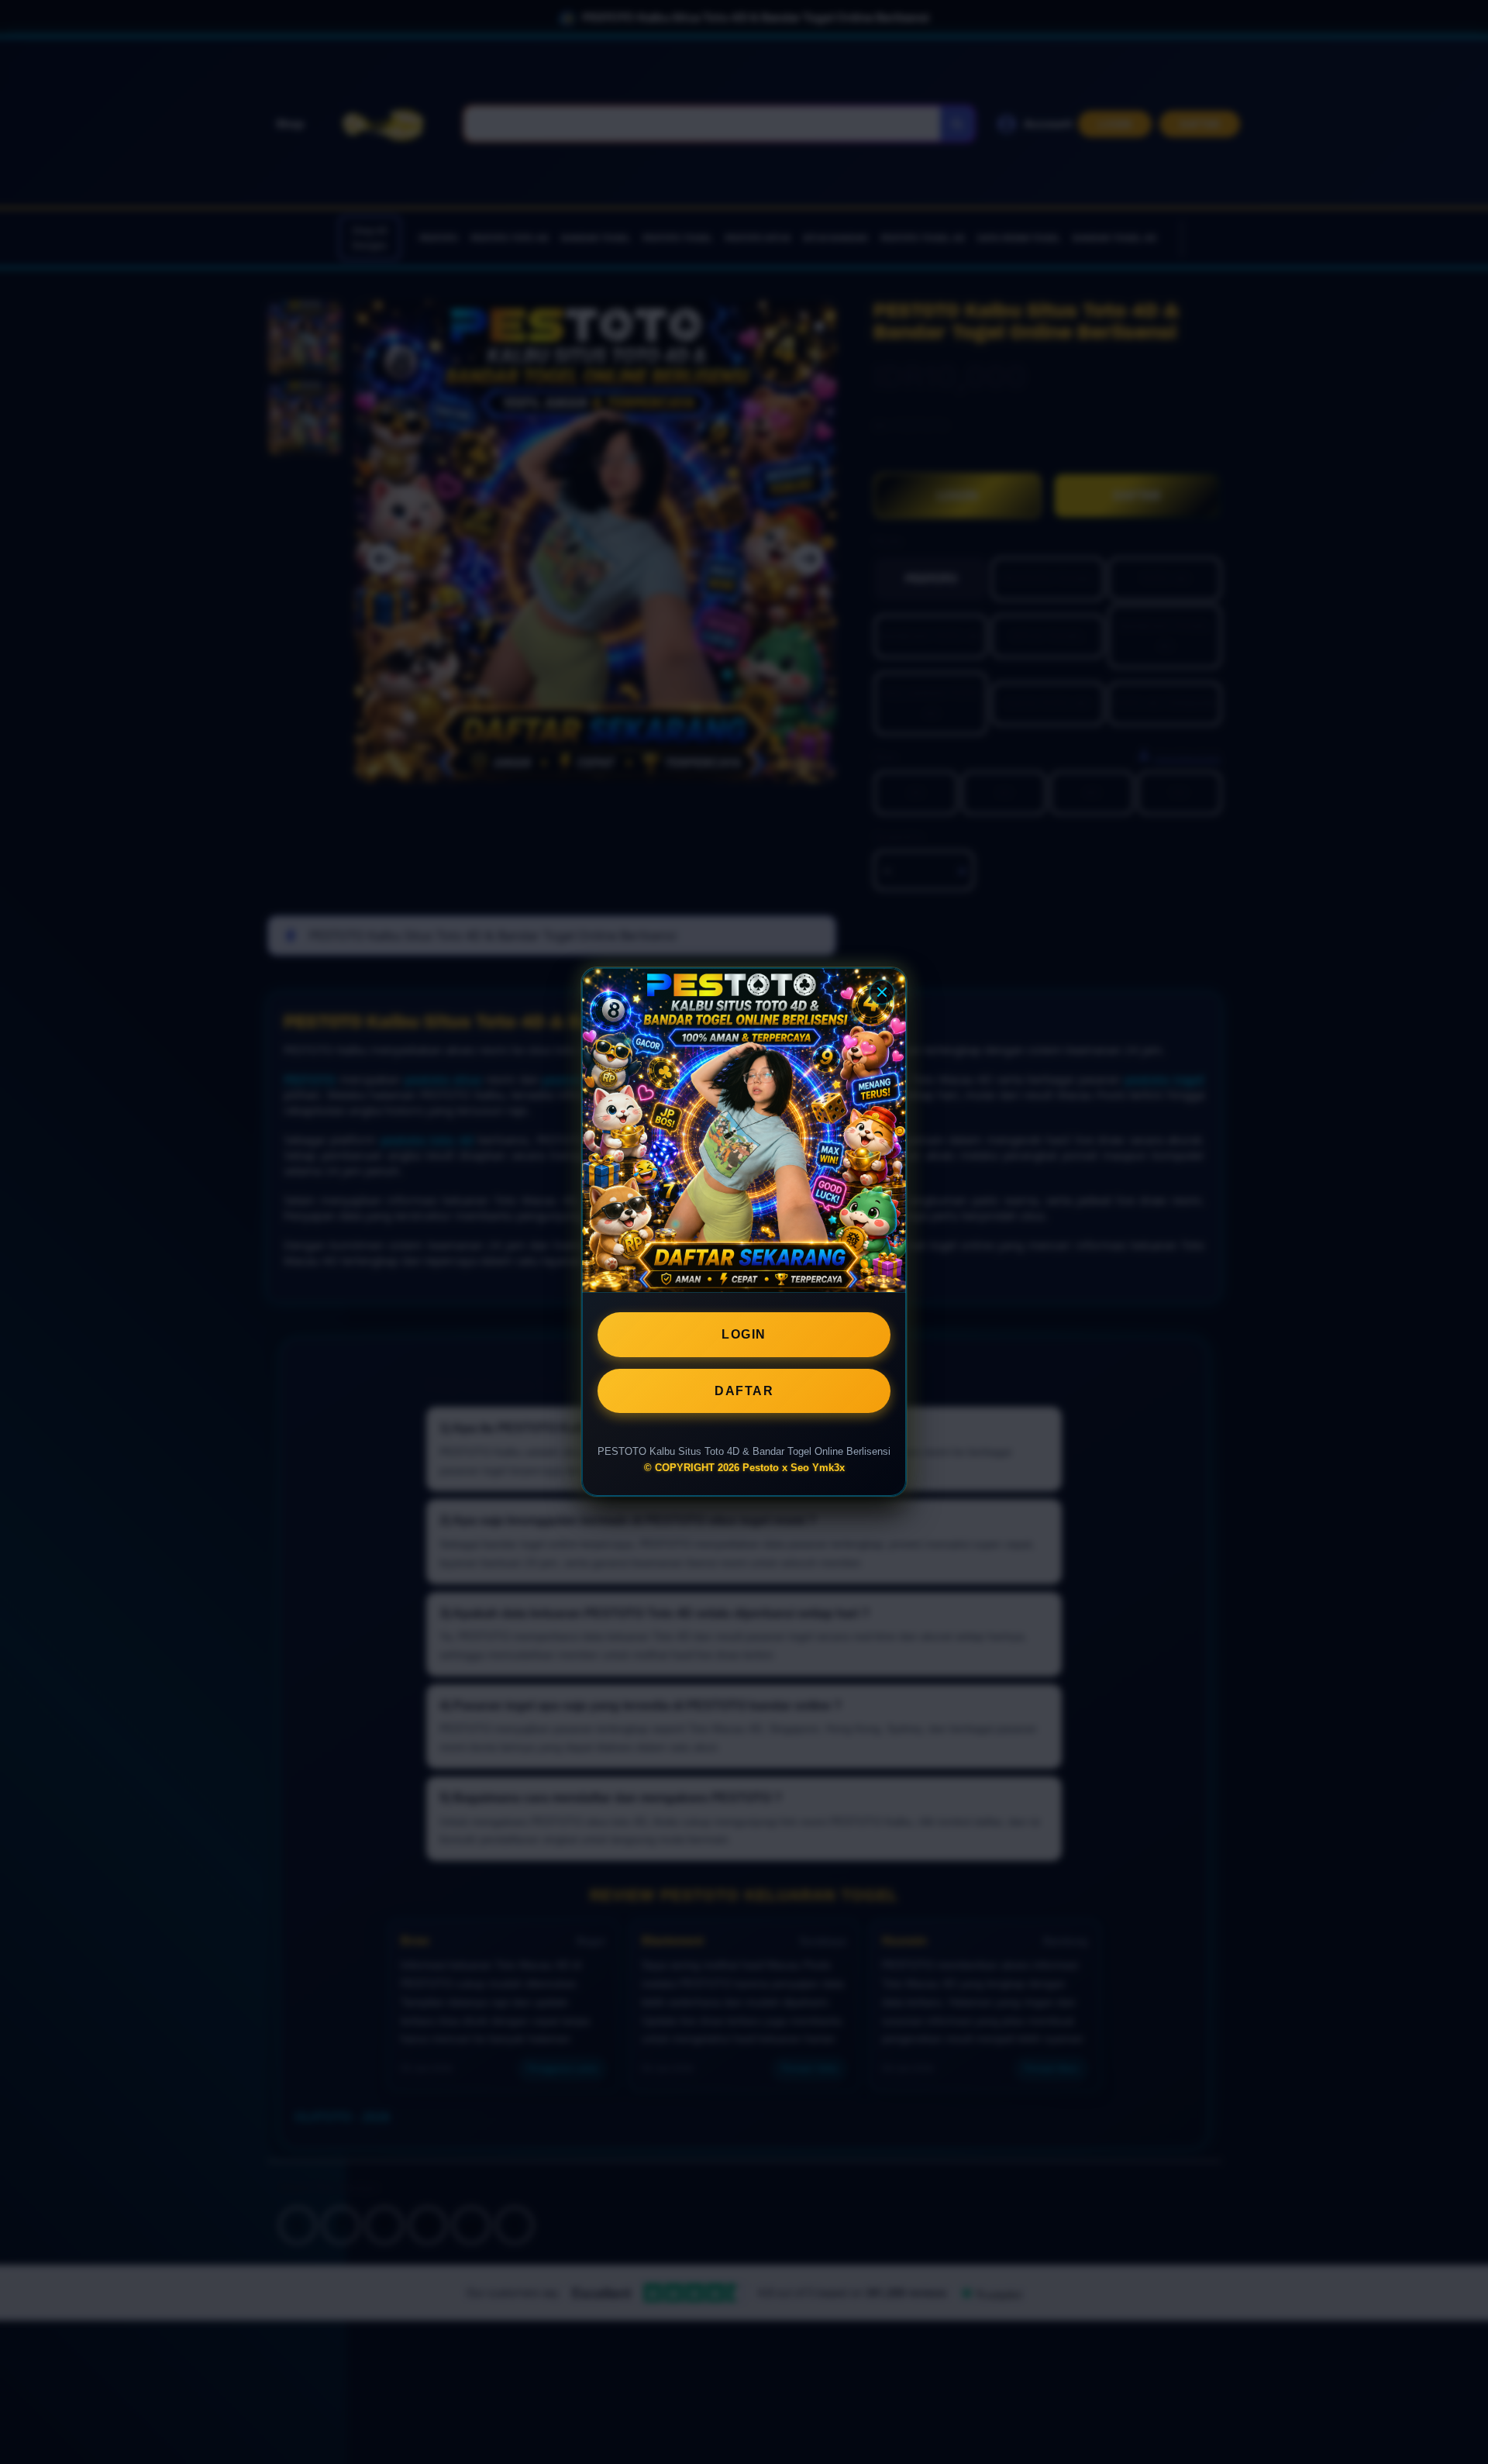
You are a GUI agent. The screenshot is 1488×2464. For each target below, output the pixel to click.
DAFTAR (744, 1391)
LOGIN (744, 1334)
